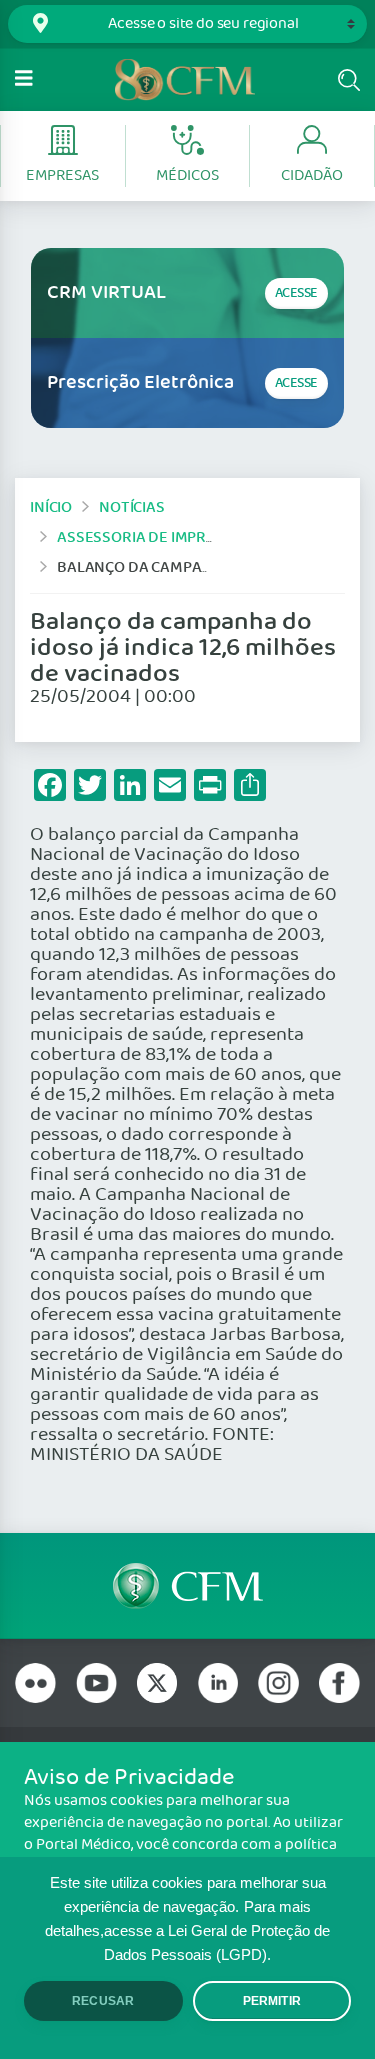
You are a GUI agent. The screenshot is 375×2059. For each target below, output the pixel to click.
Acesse (296, 293)
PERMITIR (272, 2001)
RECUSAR (103, 2001)
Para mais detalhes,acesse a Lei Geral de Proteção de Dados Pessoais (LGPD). (187, 1931)
